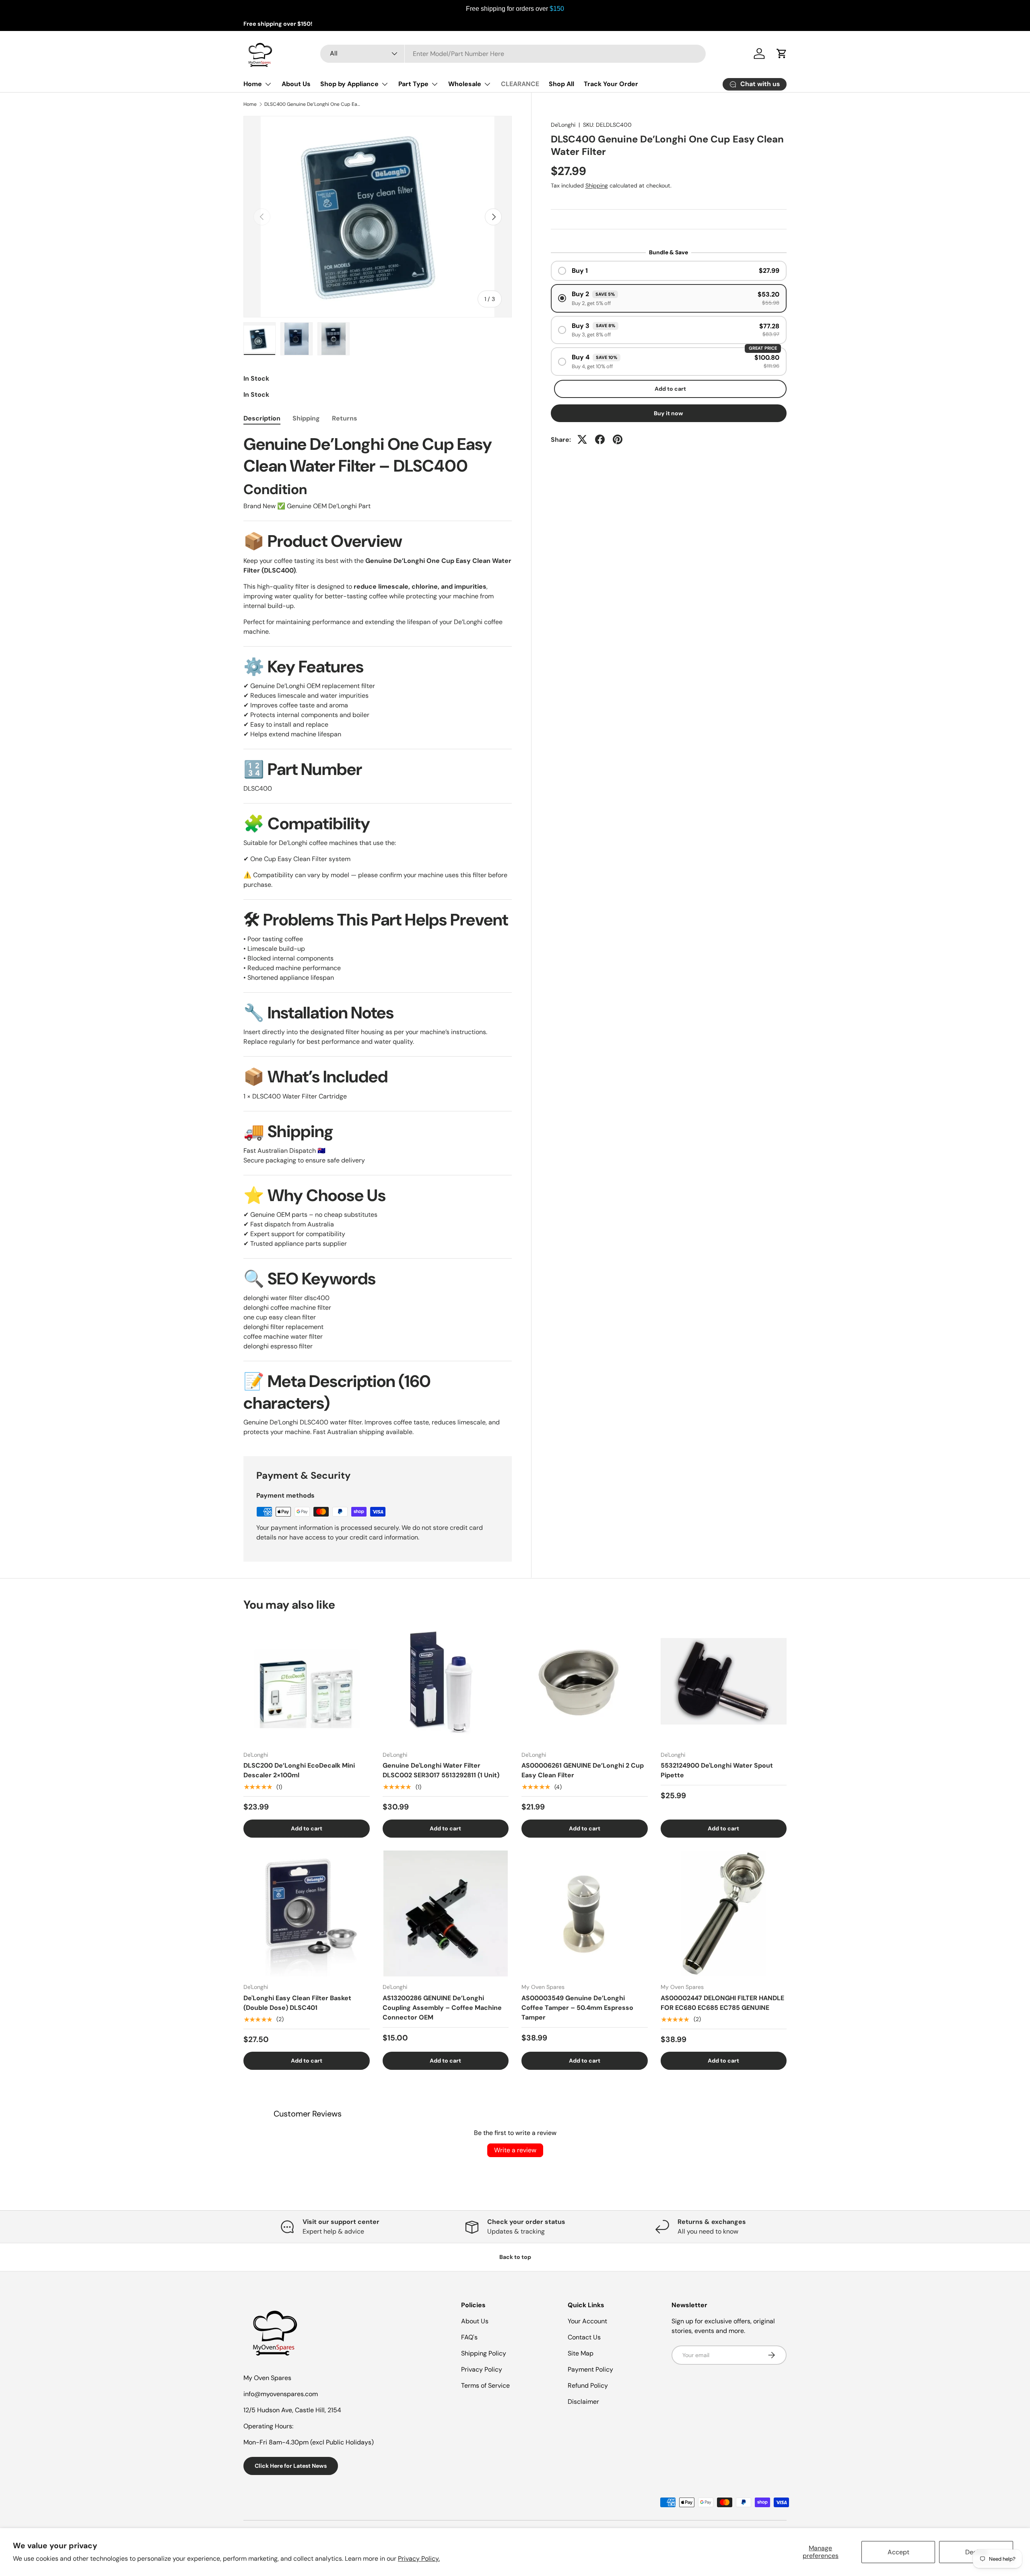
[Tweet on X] (582, 439)
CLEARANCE (520, 84)
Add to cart (670, 388)
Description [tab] (262, 418)
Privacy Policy (482, 2369)
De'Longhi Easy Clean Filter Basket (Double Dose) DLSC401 (297, 2003)
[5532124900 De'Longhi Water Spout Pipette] (724, 1682)
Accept (898, 2552)
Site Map (581, 2353)
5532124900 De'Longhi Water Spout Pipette (717, 1770)
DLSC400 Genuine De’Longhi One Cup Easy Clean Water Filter (313, 104)
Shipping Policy (484, 2353)
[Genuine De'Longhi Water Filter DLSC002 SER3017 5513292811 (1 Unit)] (446, 1682)
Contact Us (584, 2337)
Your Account (587, 2321)
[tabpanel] (378, 935)
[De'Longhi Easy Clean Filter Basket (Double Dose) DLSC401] (307, 1914)
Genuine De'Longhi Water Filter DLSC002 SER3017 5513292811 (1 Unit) (441, 1770)
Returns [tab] (345, 418)
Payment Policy (590, 2369)
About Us (296, 84)
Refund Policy (588, 2385)
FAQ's (469, 2337)
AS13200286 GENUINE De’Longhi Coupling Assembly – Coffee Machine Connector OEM (442, 2008)
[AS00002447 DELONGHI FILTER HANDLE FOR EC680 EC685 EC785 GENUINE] (724, 1914)
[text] (515, 9)
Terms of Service (485, 2385)
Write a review (515, 2150)
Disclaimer (583, 2402)
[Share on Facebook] (600, 439)
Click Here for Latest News (291, 2466)
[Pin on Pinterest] (618, 439)
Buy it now (668, 413)
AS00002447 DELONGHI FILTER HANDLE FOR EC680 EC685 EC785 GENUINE (722, 2003)
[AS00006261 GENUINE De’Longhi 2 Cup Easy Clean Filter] (585, 1682)
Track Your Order (611, 84)
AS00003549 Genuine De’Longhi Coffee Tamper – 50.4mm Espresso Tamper (577, 2008)
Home (253, 84)
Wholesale (465, 84)
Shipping (597, 185)
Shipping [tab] (306, 418)
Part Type (413, 84)
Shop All (561, 84)
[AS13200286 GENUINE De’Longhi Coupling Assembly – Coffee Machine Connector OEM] (446, 1914)
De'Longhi (563, 125)
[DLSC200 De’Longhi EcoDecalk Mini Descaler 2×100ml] (307, 1682)
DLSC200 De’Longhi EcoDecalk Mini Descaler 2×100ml (299, 1770)
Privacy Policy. (419, 2558)
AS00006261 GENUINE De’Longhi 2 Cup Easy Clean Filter (583, 1770)
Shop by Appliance (349, 84)
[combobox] (513, 54)
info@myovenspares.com (281, 2394)
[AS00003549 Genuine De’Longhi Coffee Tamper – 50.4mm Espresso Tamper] (585, 1914)
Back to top (515, 2257)
